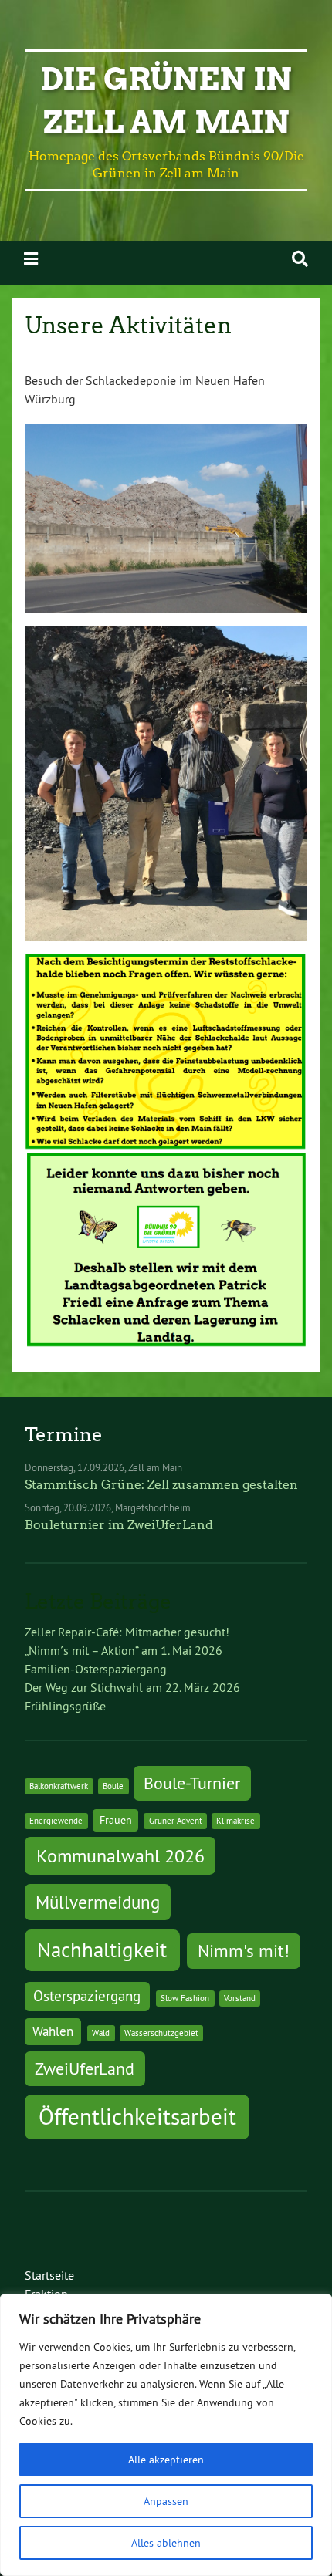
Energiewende (56, 1821)
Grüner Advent (176, 1821)
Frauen (116, 1820)
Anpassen (166, 2501)
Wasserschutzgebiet (161, 2033)
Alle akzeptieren (166, 2460)
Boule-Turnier (192, 1783)
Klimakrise (235, 1821)
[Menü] (31, 259)
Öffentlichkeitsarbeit (137, 2117)
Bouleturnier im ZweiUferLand (119, 1525)
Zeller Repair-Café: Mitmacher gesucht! (127, 1632)
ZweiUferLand (85, 2068)
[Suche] (300, 259)
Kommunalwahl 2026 (120, 1855)
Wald (101, 2033)
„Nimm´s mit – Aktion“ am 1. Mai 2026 (124, 1650)
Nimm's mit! (244, 1951)
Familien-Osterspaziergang (96, 1669)
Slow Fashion (185, 1998)
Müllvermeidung (98, 1902)
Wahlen (53, 2031)
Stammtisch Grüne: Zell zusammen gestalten (161, 1485)
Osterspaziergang (87, 1996)
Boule (113, 1786)
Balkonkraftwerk (59, 1786)
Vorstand (240, 1998)
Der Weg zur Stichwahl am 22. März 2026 (132, 1687)
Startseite (49, 2275)
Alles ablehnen (166, 2543)
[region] (166, 2435)
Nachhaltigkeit (102, 1950)
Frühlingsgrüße (65, 1706)
